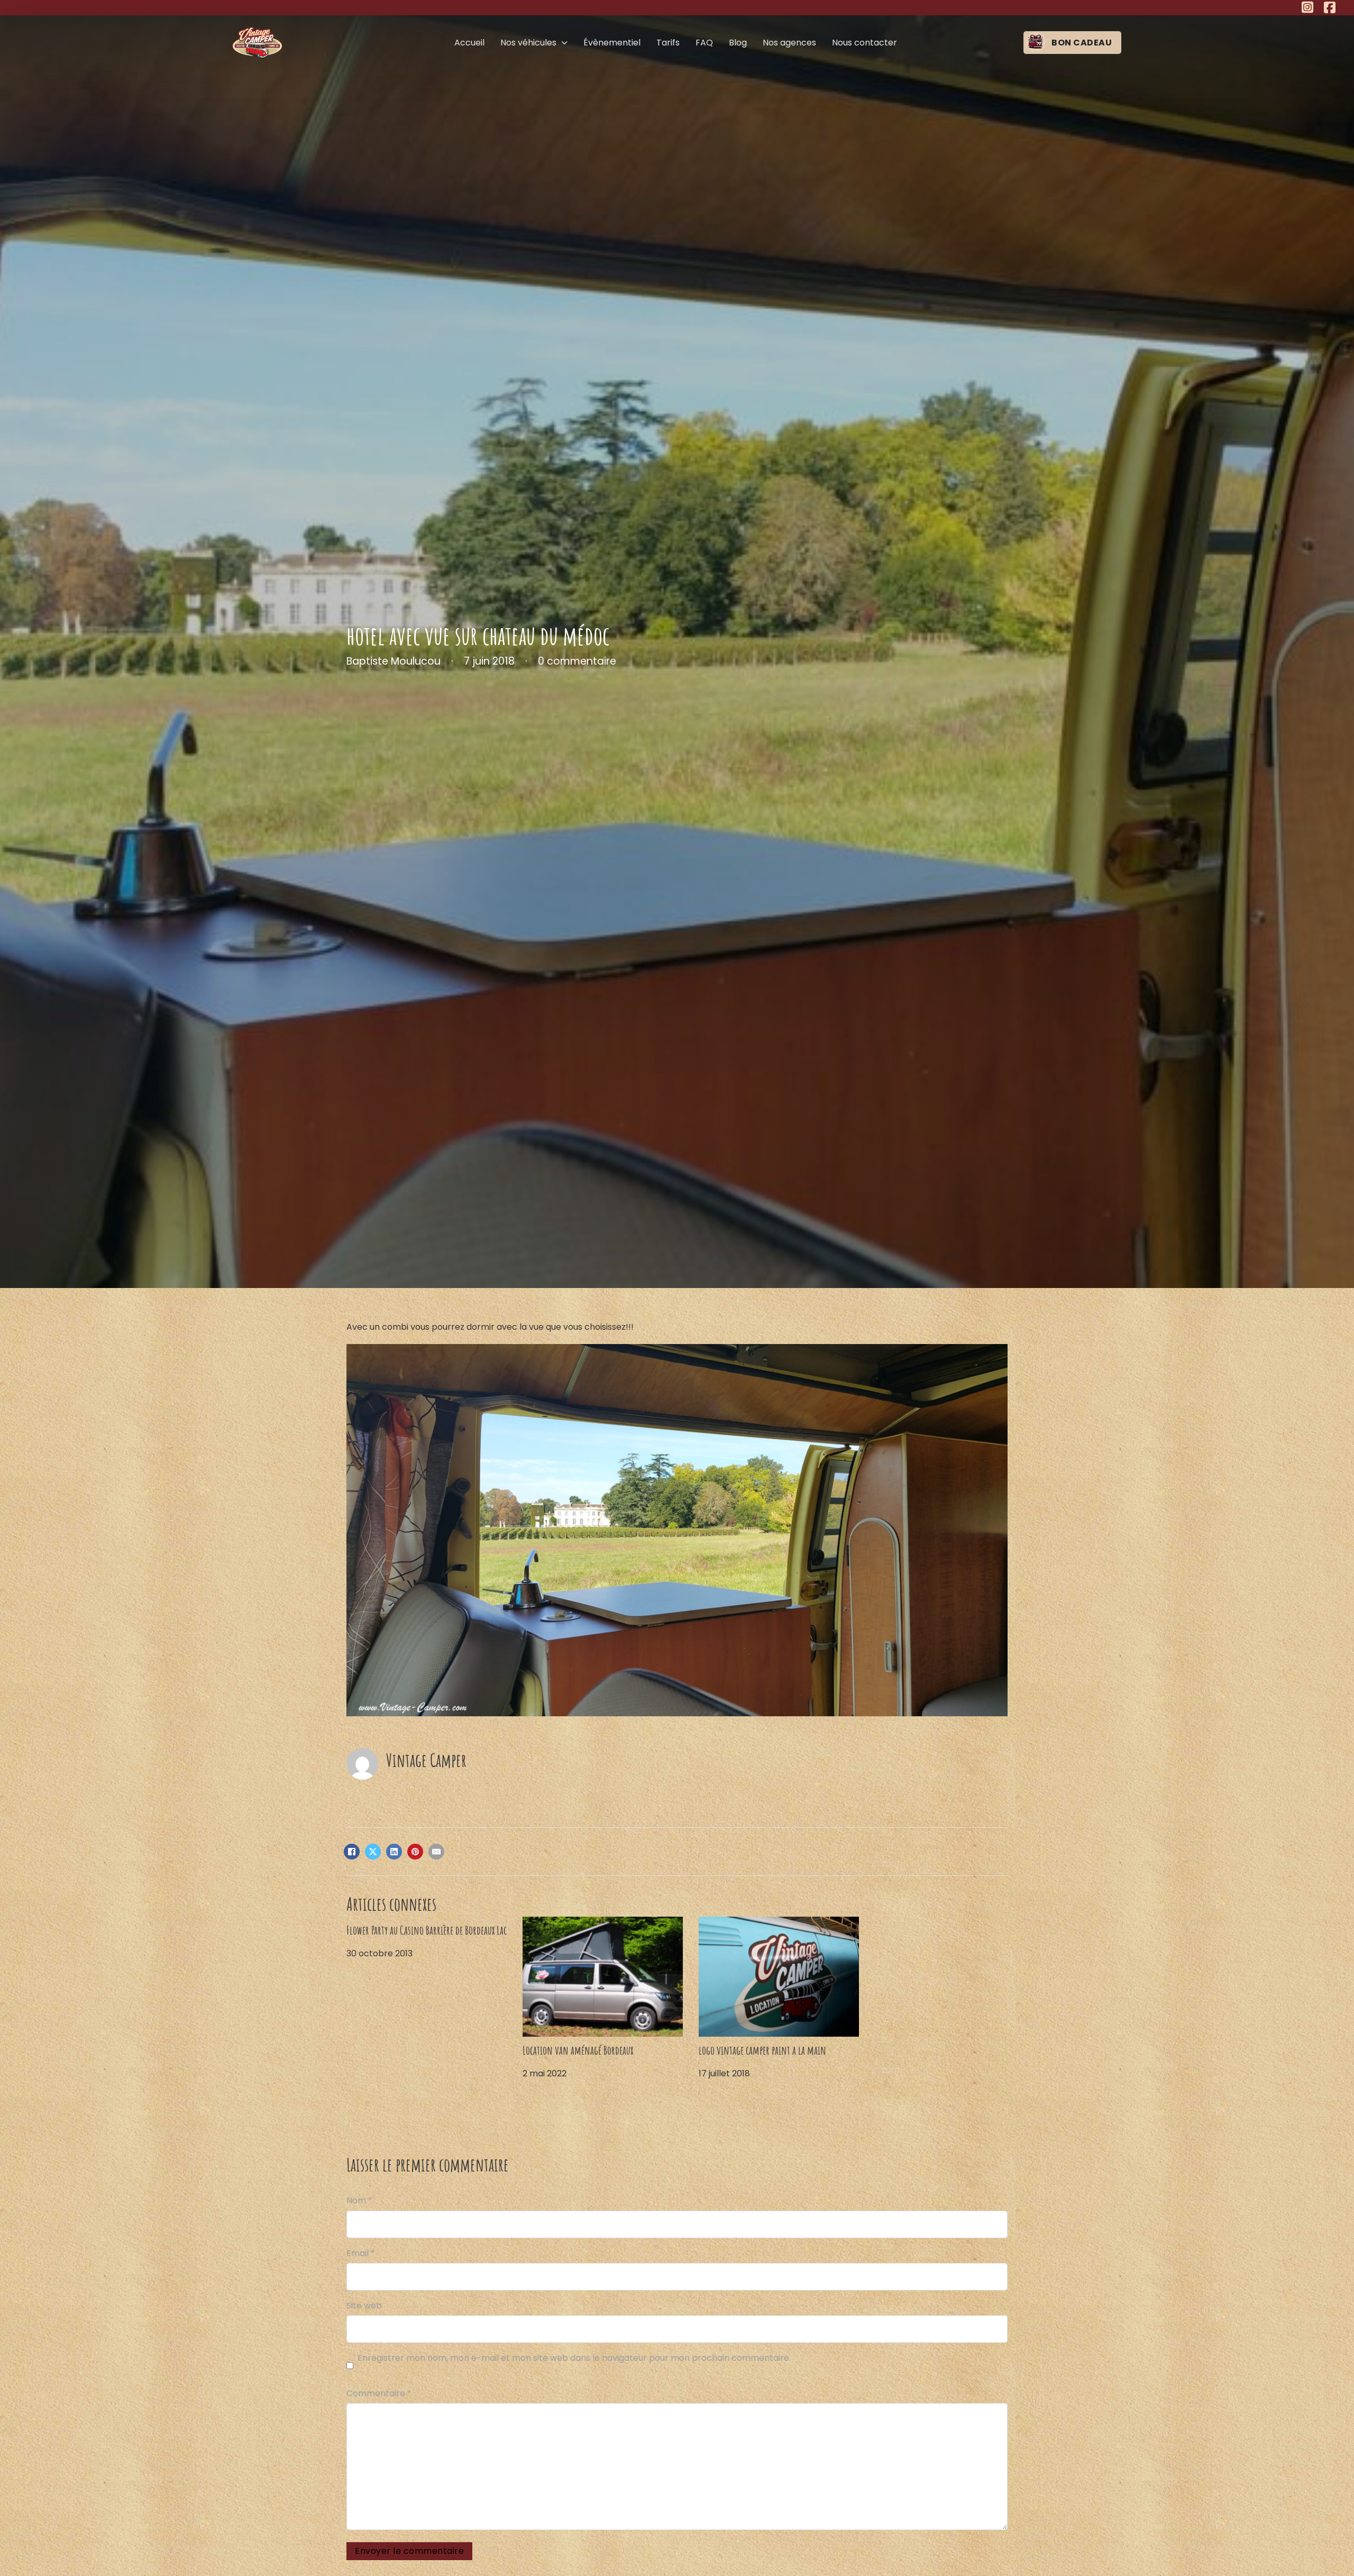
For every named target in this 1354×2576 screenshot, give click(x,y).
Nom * (359, 2200)
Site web (364, 2306)
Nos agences (789, 43)
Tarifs (668, 43)
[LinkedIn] (394, 1852)
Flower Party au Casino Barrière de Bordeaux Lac (427, 1930)
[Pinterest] (415, 1852)
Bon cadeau (1082, 43)
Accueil (469, 43)
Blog (738, 43)
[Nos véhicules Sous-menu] (565, 43)
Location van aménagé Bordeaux (578, 2050)
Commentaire (379, 2393)
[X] (373, 1852)
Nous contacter (864, 43)
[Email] (436, 1852)
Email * (361, 2253)
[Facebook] (352, 1852)
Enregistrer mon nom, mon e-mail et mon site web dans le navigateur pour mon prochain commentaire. (574, 2358)
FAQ (704, 43)
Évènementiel (612, 43)
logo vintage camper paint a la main (762, 2050)
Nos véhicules (528, 43)
